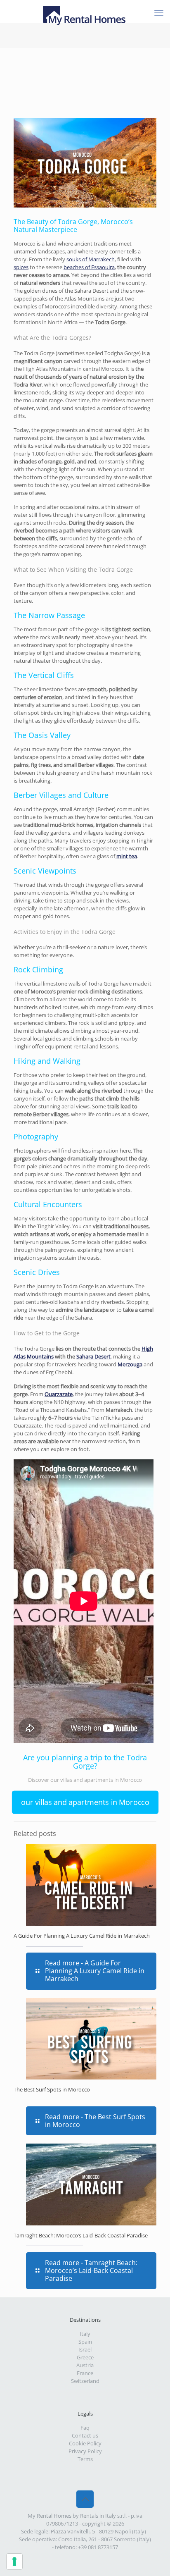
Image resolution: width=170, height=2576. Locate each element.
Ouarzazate (59, 1394)
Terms (85, 2459)
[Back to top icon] (85, 2499)
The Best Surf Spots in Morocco (52, 2089)
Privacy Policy (85, 2451)
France (85, 2373)
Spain (85, 2342)
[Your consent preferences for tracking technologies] (14, 2562)
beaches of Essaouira (89, 267)
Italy (85, 2334)
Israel (85, 2349)
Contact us (85, 2435)
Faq (85, 2428)
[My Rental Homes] (85, 10)
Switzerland (85, 2381)
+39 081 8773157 (98, 2547)
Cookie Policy (85, 2443)
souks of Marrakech (91, 259)
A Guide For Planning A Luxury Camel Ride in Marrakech (82, 1936)
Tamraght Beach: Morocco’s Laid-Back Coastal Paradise (81, 2235)
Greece (85, 2357)
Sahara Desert (93, 1356)
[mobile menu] (159, 12)
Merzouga (130, 1364)
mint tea (126, 856)
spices (21, 267)
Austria (85, 2365)
